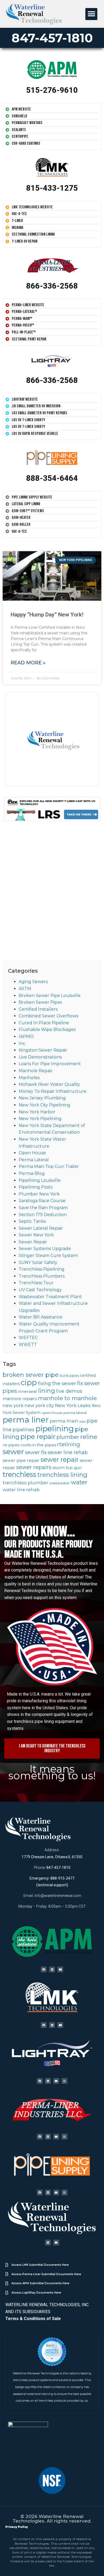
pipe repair (38, 1436)
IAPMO (26, 1036)
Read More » (28, 663)
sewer (13, 1452)
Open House (32, 1153)
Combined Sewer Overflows (48, 1016)
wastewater (60, 1483)
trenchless (19, 1474)
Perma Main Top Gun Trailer (49, 1166)
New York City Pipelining (45, 1105)
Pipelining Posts (36, 1187)
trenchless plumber (25, 1483)
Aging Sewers (33, 982)
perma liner (26, 1420)
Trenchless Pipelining (42, 1269)
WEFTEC (28, 1338)
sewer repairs (34, 1467)
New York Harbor (37, 1112)
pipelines (23, 1430)
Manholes (29, 1078)
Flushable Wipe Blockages (47, 1030)
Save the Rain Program (43, 1208)
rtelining (69, 1444)
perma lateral (75, 1413)
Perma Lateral (34, 1160)
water (79, 1482)
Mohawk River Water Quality (49, 1084)
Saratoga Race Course (42, 1201)
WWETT (28, 1345)
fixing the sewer (57, 1383)
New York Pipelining (40, 1119)
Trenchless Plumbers (42, 1276)
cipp (29, 1382)
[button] (91, 14)
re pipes (11, 1445)
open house (52, 1413)
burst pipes (69, 1376)
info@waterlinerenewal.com (58, 1896)
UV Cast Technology (40, 1290)
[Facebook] (44, 1969)
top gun (74, 1468)
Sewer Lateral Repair (41, 1228)
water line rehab (21, 1490)
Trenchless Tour (36, 1283)
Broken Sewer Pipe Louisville (50, 996)
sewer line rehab (68, 1452)
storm (59, 1468)
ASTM (25, 989)
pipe (83, 1422)
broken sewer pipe (31, 1375)
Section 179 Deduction (43, 1215)
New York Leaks (73, 1405)
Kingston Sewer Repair (43, 1050)
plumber (68, 1437)
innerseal (28, 1391)
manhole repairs (20, 1399)
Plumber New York (39, 1194)
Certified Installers (38, 1009)
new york (13, 1405)
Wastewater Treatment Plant (50, 1297)
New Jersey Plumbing (42, 1098)
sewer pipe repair (21, 1460)
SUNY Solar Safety (38, 1262)
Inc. (22, 1043)
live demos (69, 1391)
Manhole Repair (36, 1071)
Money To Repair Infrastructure (53, 1091)
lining (47, 1391)
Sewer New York (36, 1235)
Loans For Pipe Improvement (50, 1064)
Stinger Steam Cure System (48, 1256)
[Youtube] (60, 1969)
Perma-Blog (32, 1173)
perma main (64, 1421)
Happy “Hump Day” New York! (47, 615)
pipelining (55, 1429)
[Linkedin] (52, 1969)
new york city (39, 1405)
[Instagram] (65, 2081)
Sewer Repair (33, 1242)
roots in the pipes (38, 1445)
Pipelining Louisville (40, 1180)
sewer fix (36, 1452)
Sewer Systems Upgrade (45, 1249)
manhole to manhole (67, 1398)
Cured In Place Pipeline (44, 1023)
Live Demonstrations (40, 1057)
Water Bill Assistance (41, 1317)
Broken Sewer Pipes (40, 1002)
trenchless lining (62, 1475)
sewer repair (60, 1460)
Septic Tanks (32, 1221)
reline (89, 1437)
